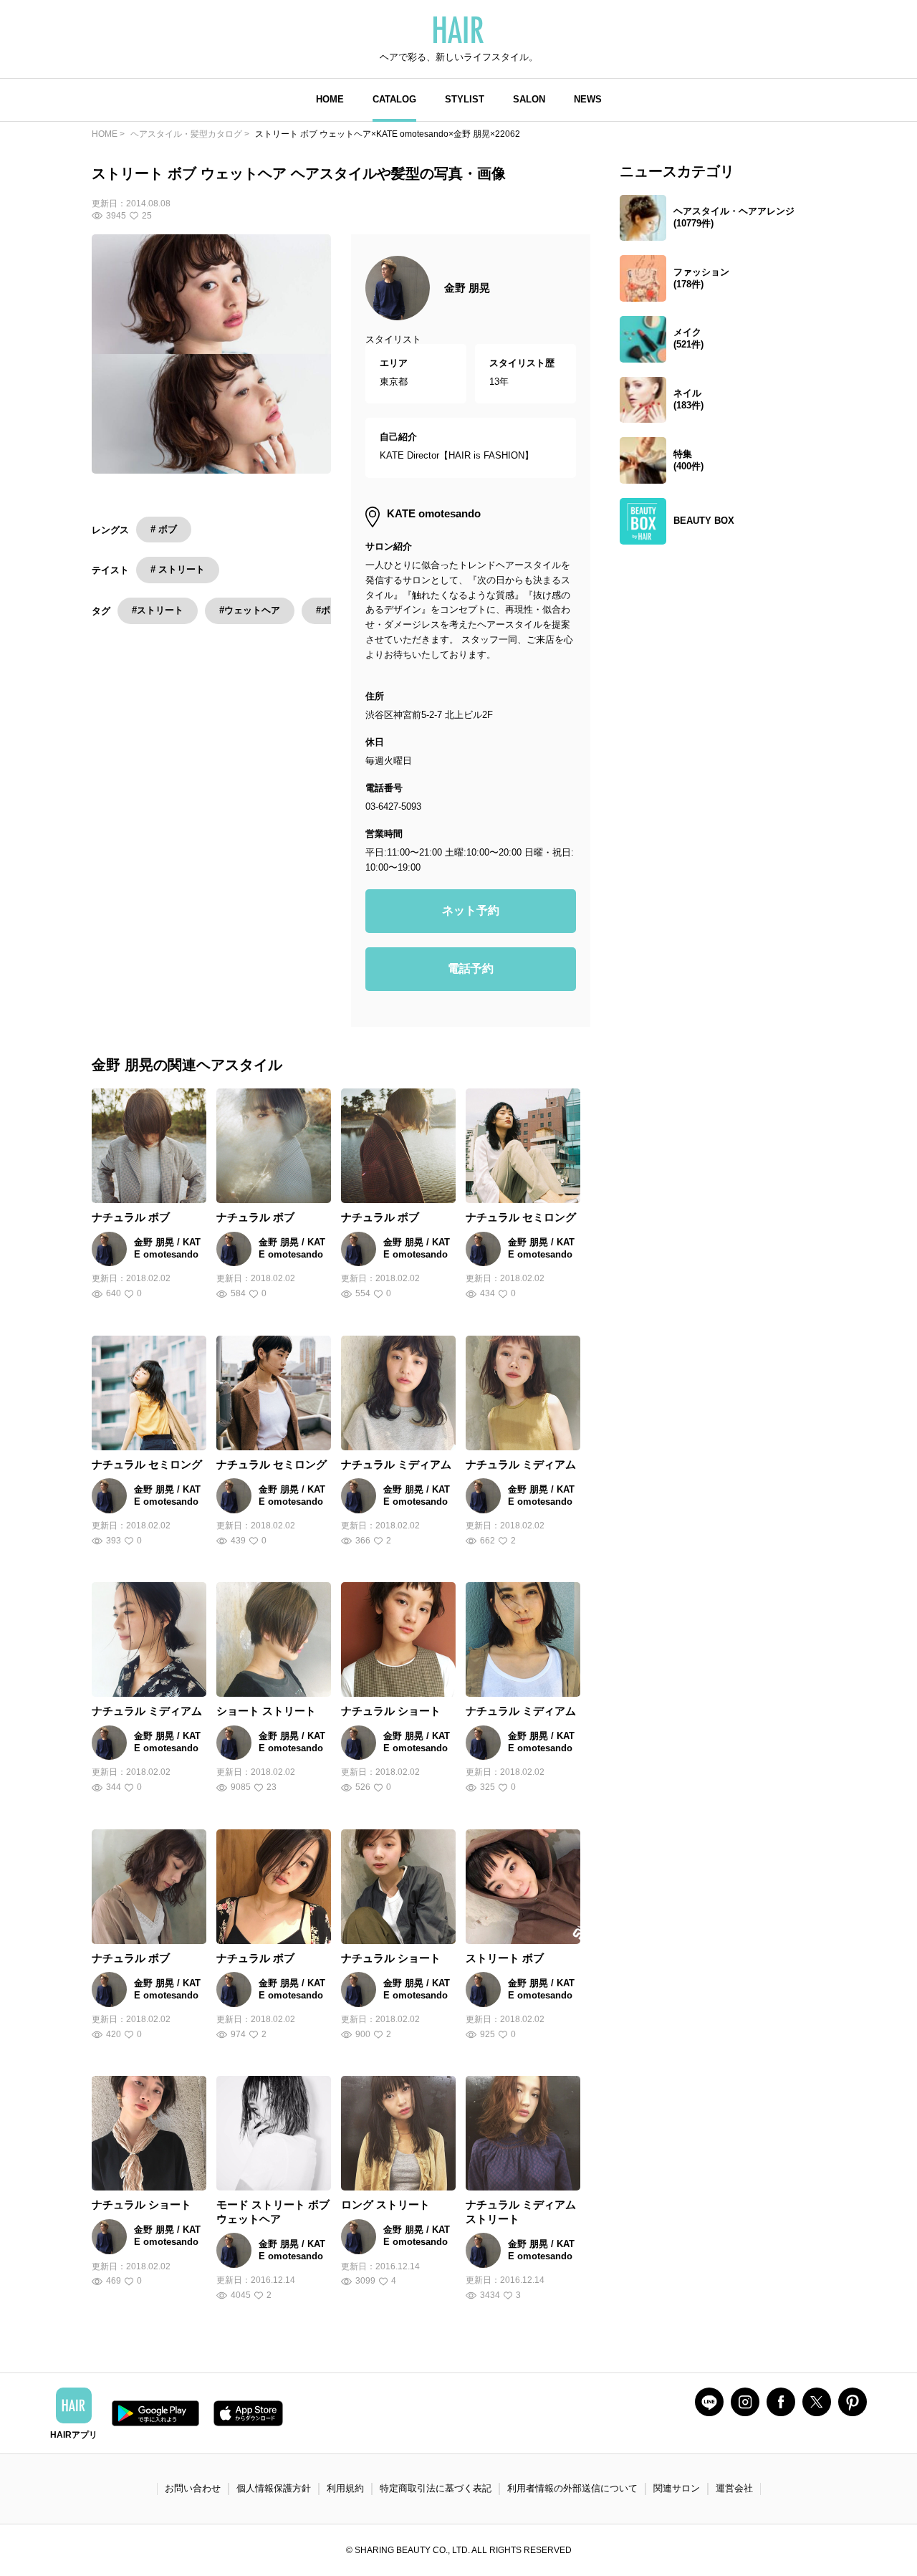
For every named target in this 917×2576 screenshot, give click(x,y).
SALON (529, 99)
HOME (330, 99)
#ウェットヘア (250, 610)
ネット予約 (471, 910)
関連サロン (677, 2488)
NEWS (588, 99)
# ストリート (178, 569)
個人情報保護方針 (274, 2488)
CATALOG (394, 99)
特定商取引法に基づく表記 (436, 2488)
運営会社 (734, 2488)
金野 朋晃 (467, 288)
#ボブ (328, 610)
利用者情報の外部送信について (572, 2488)
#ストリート (158, 610)
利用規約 (345, 2488)
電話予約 (471, 968)
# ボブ (164, 529)
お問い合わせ (193, 2488)
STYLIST (465, 99)
